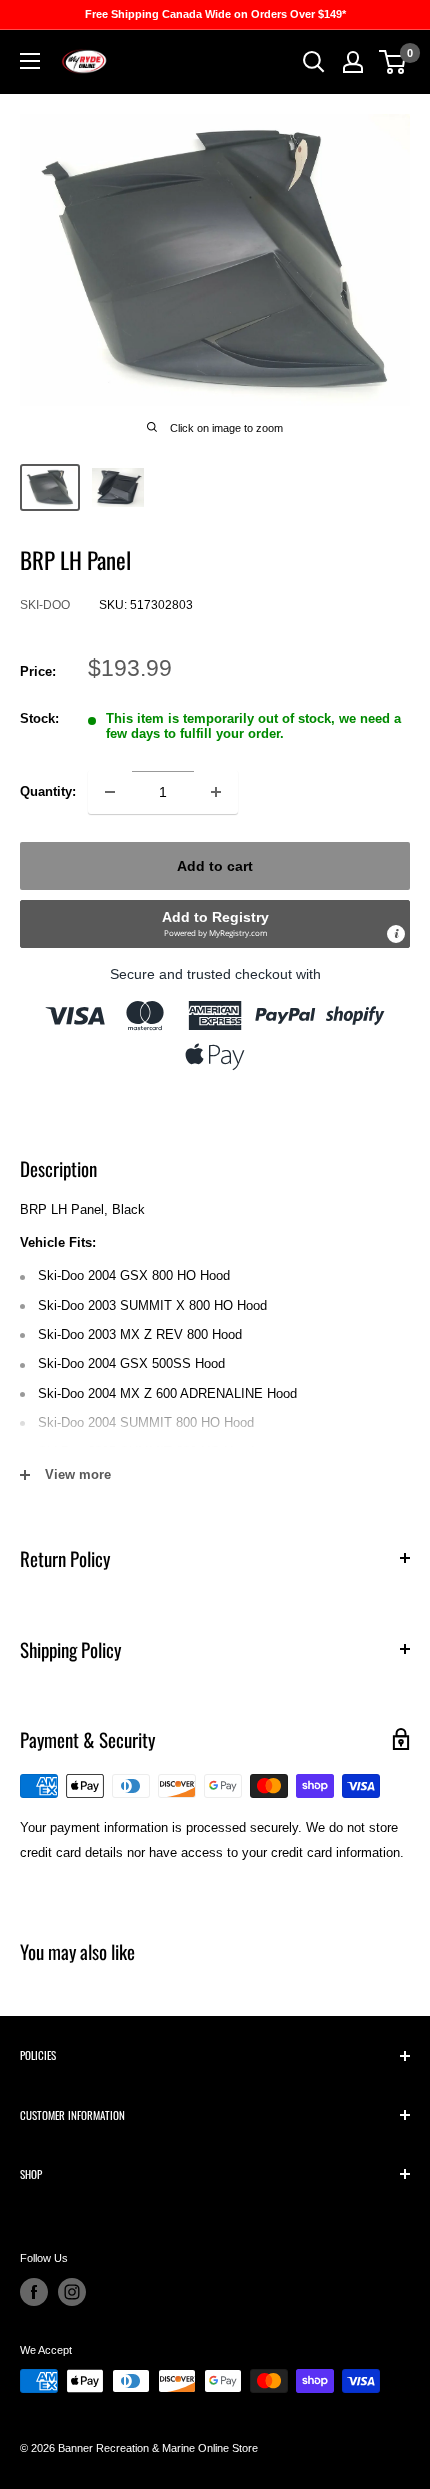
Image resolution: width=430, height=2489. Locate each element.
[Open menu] (30, 61)
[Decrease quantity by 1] (110, 792)
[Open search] (314, 62)
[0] (393, 62)
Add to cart (215, 866)
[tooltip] (396, 934)
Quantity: (48, 791)
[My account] (353, 62)
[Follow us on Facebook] (34, 2292)
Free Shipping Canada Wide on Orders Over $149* (215, 14)
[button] (215, 924)
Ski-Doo (45, 605)
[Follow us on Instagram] (72, 2292)
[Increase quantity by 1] (216, 792)
